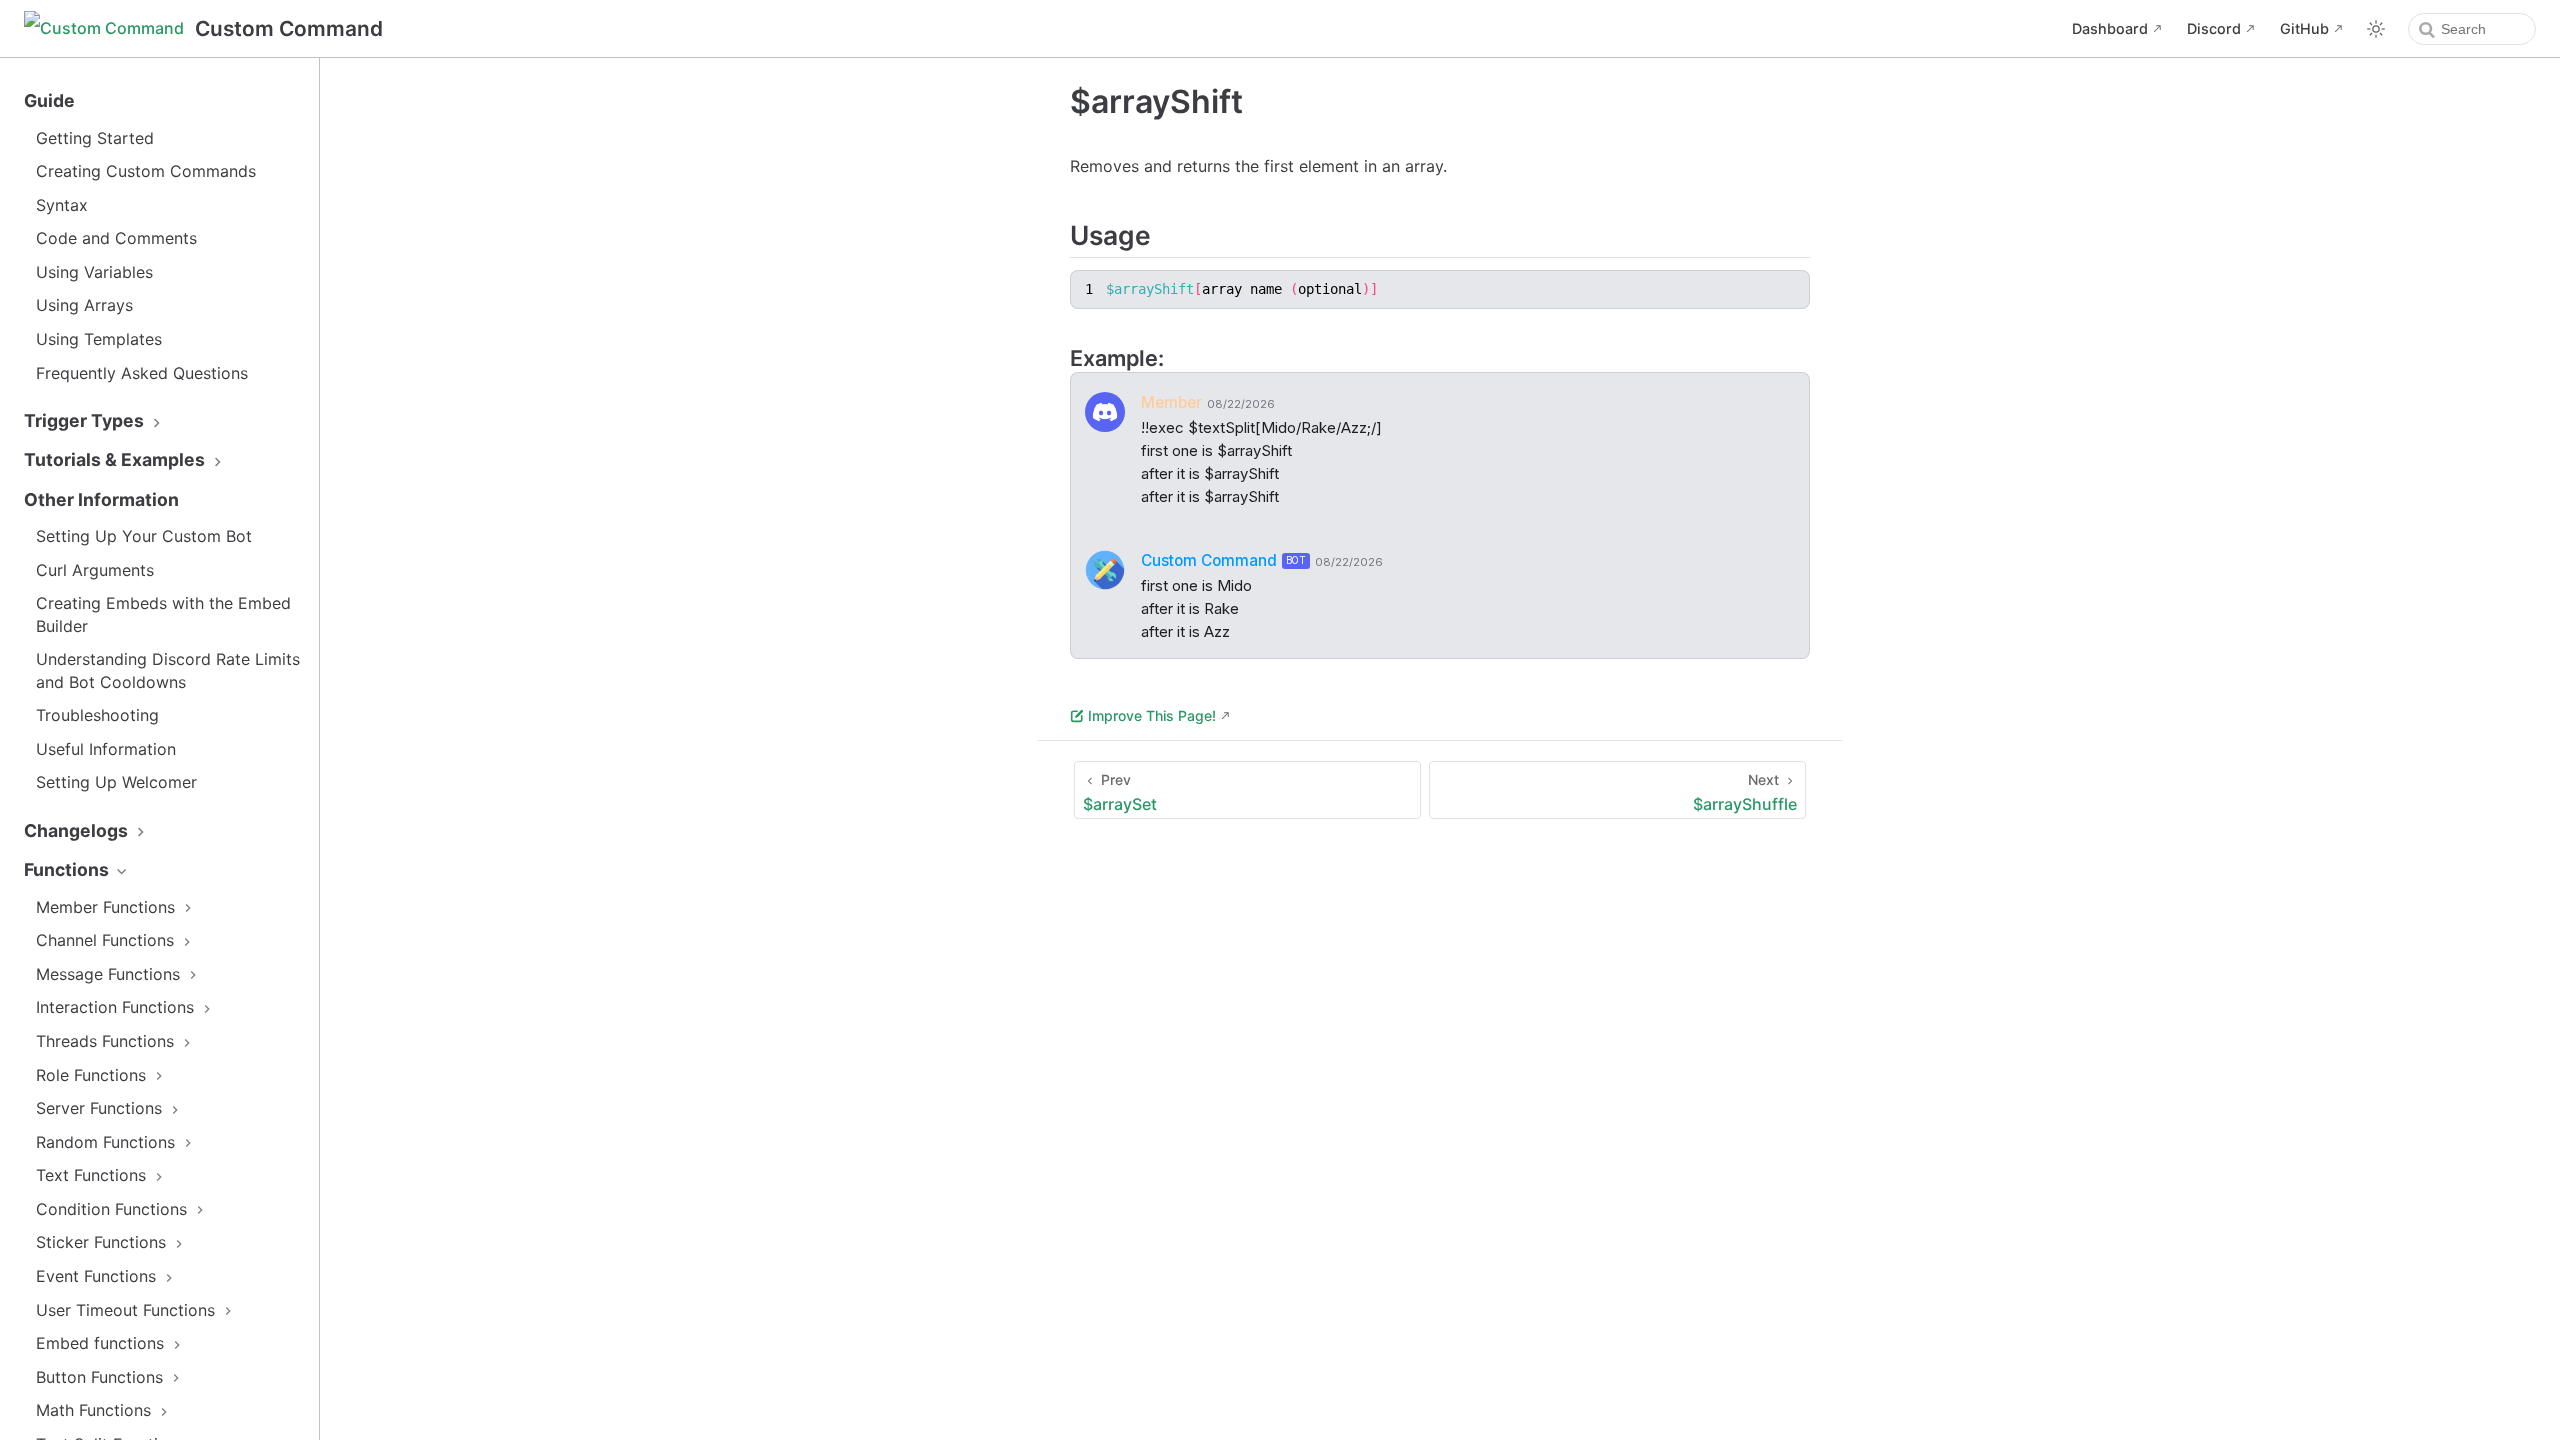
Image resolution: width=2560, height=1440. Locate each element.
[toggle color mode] (2376, 29)
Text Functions (93, 1175)
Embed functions (102, 1343)
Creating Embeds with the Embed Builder (163, 614)
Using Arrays (84, 305)
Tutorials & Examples (116, 459)
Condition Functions (114, 1209)
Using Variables (94, 272)
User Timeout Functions (128, 1310)
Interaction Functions (117, 1007)
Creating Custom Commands (146, 171)
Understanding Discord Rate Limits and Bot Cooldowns (168, 670)
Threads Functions (107, 1041)
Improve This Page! (1152, 715)
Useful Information (106, 749)
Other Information (101, 499)
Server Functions (101, 1108)
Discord (2214, 28)
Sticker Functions (103, 1242)
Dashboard (2110, 28)
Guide (49, 100)
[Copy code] (1790, 289)
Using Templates (99, 339)
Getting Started (95, 138)
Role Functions (93, 1075)
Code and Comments (116, 238)
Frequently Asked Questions (142, 373)
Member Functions (108, 907)
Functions (68, 869)
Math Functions (96, 1410)
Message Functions (110, 974)
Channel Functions (107, 940)
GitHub (2304, 28)
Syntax (62, 205)
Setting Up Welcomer (116, 782)
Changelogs (78, 830)
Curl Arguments (95, 570)
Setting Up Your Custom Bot (144, 536)
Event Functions (98, 1276)
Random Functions (108, 1142)
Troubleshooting (97, 715)
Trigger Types (86, 420)
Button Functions (102, 1377)
